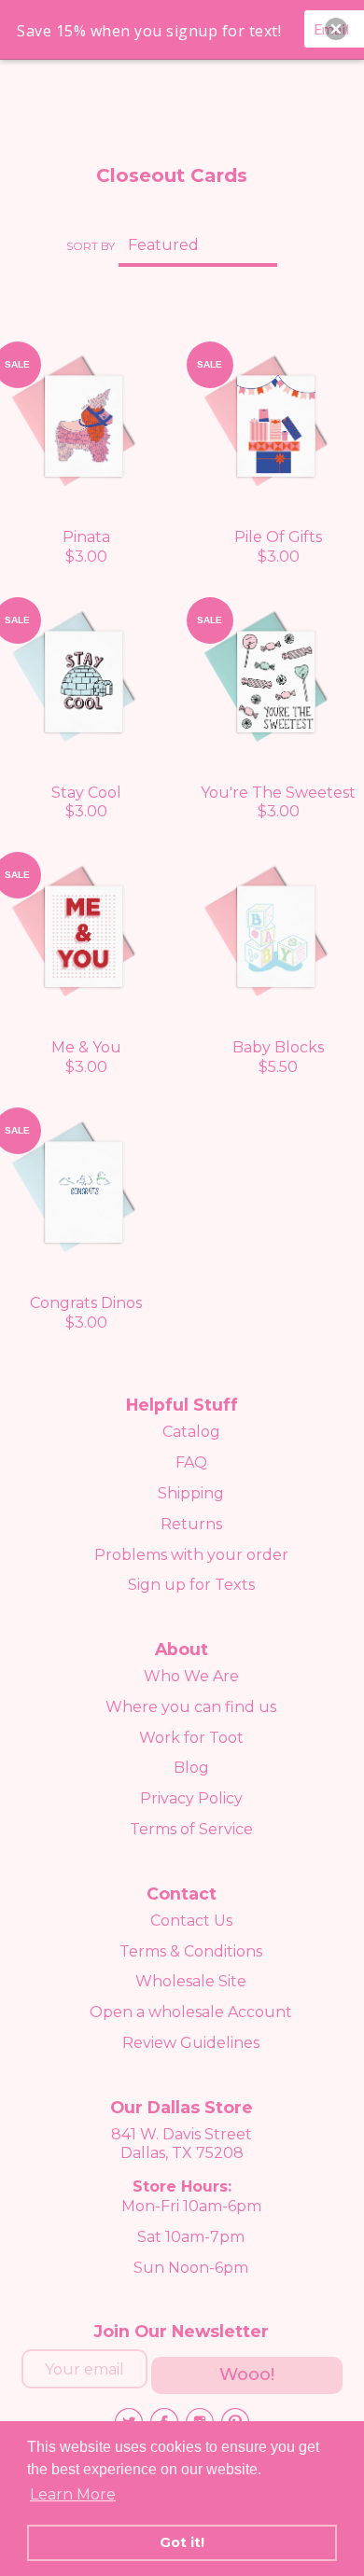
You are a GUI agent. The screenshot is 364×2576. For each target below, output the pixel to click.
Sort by (91, 246)
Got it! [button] (182, 2542)
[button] (336, 29)
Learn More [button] (73, 2494)
